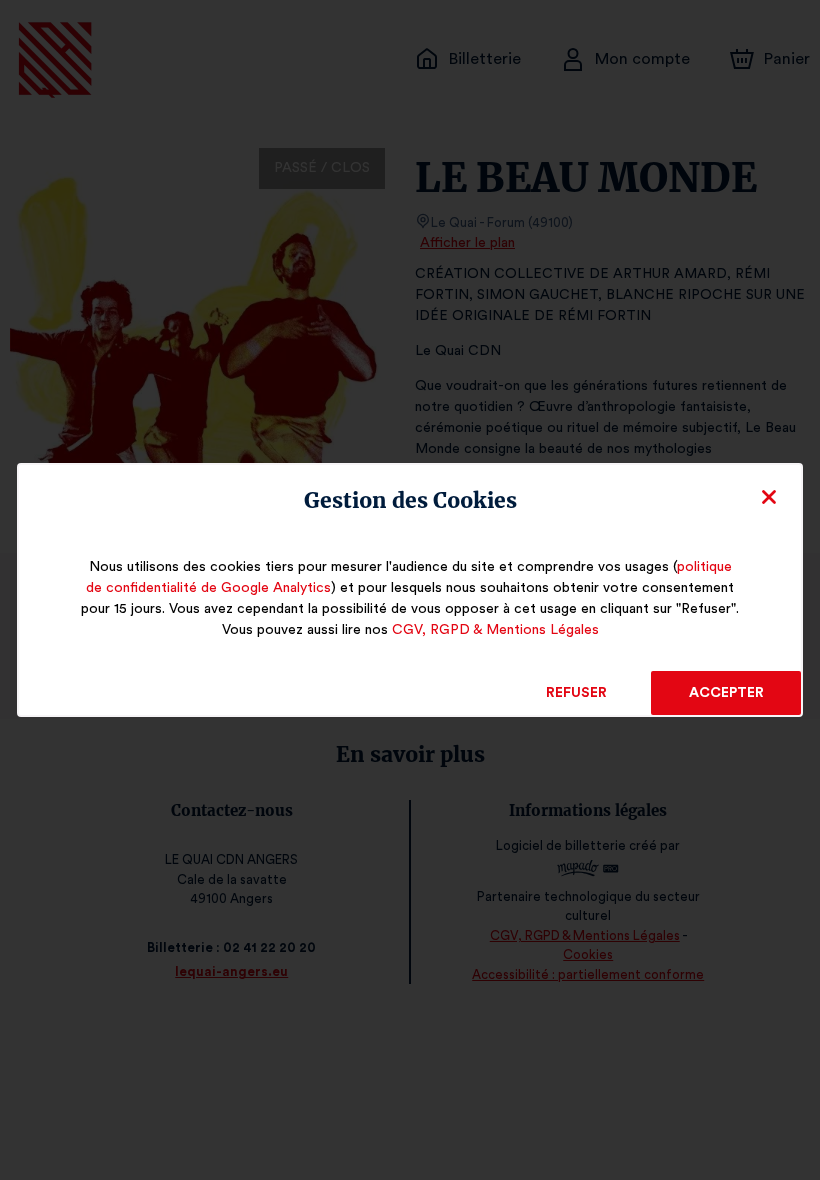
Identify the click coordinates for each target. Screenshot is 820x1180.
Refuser (576, 693)
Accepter (726, 693)
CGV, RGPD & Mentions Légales (495, 630)
